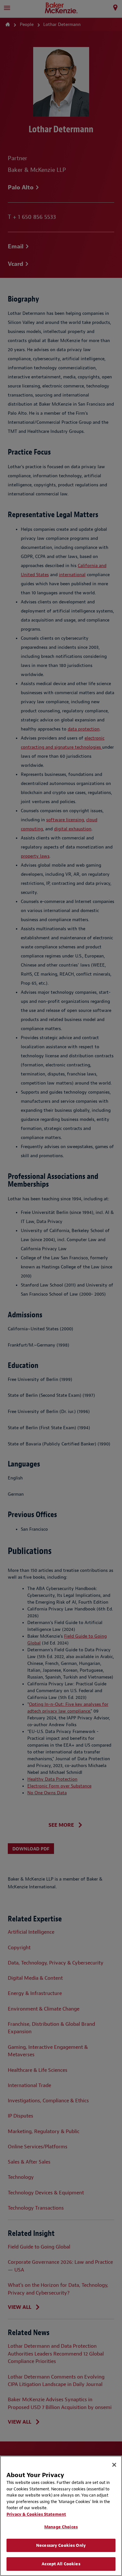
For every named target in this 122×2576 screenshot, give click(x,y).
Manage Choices (61, 2527)
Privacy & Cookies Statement (36, 2514)
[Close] (114, 2465)
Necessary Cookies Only (61, 2545)
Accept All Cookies (61, 2564)
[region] (61, 2516)
